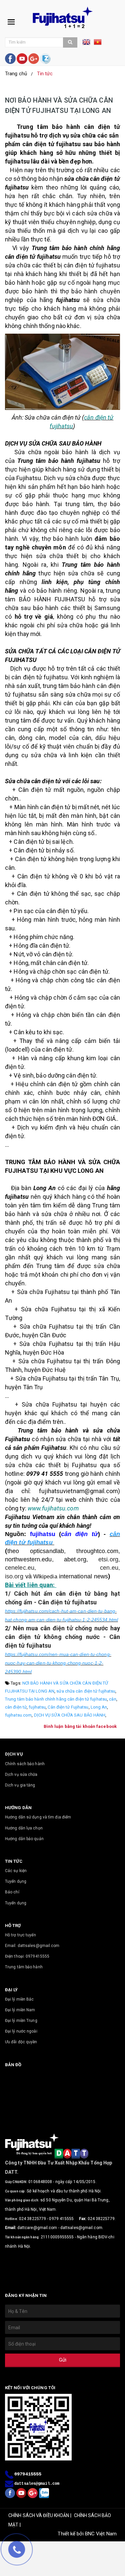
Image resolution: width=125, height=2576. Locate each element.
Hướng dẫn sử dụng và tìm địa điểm (38, 1817)
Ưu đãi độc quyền (21, 2042)
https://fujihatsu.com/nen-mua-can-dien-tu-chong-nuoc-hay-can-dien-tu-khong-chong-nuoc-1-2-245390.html (58, 1663)
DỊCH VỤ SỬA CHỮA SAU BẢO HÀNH (70, 1715)
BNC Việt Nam (101, 2534)
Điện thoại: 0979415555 (27, 1956)
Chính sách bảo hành (25, 1764)
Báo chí (12, 1892)
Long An (99, 1707)
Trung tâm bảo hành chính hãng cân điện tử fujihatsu (56, 1699)
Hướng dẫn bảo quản (24, 1839)
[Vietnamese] (98, 44)
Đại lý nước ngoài (21, 2031)
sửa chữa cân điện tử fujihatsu (86, 1691)
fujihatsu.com (18, 1715)
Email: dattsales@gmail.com (32, 1946)
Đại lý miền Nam (20, 2010)
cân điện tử (16, 1707)
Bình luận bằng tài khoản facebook (80, 1726)
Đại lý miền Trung (21, 2021)
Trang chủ (16, 74)
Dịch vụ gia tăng (20, 1785)
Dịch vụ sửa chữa (21, 1774)
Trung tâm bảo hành (24, 1967)
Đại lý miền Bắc (19, 1999)
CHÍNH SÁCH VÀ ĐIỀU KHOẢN (39, 2515)
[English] (88, 44)
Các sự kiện (16, 1871)
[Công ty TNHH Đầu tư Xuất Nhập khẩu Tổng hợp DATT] (63, 17)
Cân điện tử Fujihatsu (68, 1707)
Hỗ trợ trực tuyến (20, 1935)
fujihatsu (37, 1707)
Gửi (63, 2360)
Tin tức (45, 74)
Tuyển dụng (16, 1881)
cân (112, 1699)
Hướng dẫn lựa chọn (24, 1828)
